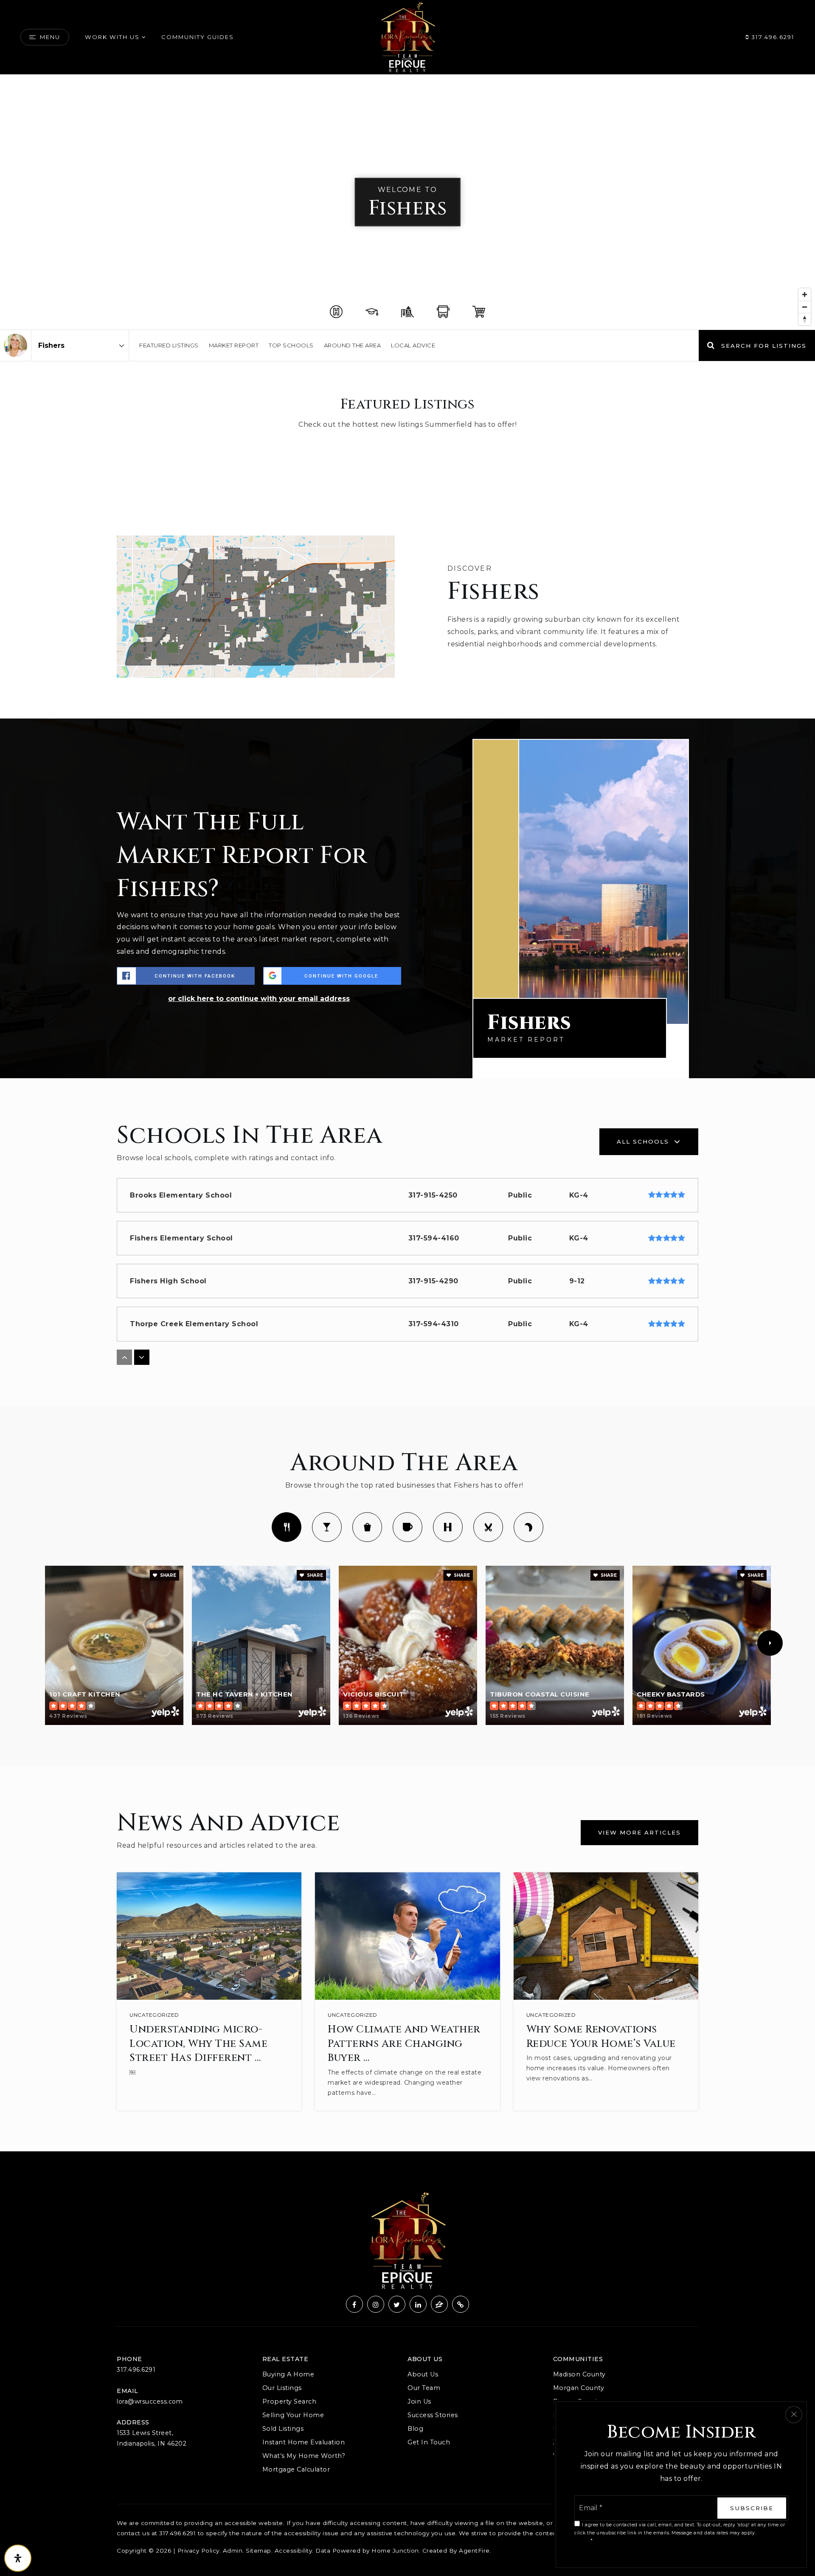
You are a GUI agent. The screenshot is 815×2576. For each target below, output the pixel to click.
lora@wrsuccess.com (150, 2401)
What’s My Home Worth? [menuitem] (304, 2456)
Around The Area (353, 345)
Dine (287, 1527)
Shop (367, 1527)
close (794, 2415)
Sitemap (259, 2551)
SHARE (167, 1575)
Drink (327, 1527)
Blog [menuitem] (415, 2429)
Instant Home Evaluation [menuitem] (304, 2442)
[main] (407, 1113)
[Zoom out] (805, 307)
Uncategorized (154, 2015)
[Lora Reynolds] (15, 345)
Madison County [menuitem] (579, 2374)
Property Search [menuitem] (289, 2401)
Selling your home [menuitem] (293, 2415)
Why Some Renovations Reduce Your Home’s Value (601, 2037)
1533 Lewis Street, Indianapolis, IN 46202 (152, 2438)
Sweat (448, 1527)
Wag (528, 1527)
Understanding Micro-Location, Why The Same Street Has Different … (198, 2044)
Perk (407, 1527)
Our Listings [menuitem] (282, 2388)
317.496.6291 (772, 37)
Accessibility (294, 2551)
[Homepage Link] (407, 37)
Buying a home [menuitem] (288, 2374)
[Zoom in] (805, 295)
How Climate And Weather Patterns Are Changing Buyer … (404, 2044)
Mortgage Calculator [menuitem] (296, 2469)
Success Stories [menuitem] (433, 2415)
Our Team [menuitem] (424, 2388)
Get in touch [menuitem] (429, 2442)
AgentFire (474, 2551)
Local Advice (413, 345)
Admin (233, 2551)
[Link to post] (209, 1936)
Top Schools (291, 345)
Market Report (234, 345)
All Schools (643, 1141)
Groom (488, 1527)
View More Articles (639, 1832)
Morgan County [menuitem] (579, 2388)
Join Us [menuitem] (419, 2401)
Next (770, 1643)
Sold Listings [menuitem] (283, 2429)
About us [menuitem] (423, 2374)
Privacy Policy (198, 2551)
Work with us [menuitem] (112, 37)
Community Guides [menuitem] (198, 37)
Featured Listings (169, 345)
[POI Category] (336, 312)
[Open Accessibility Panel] (18, 2558)
